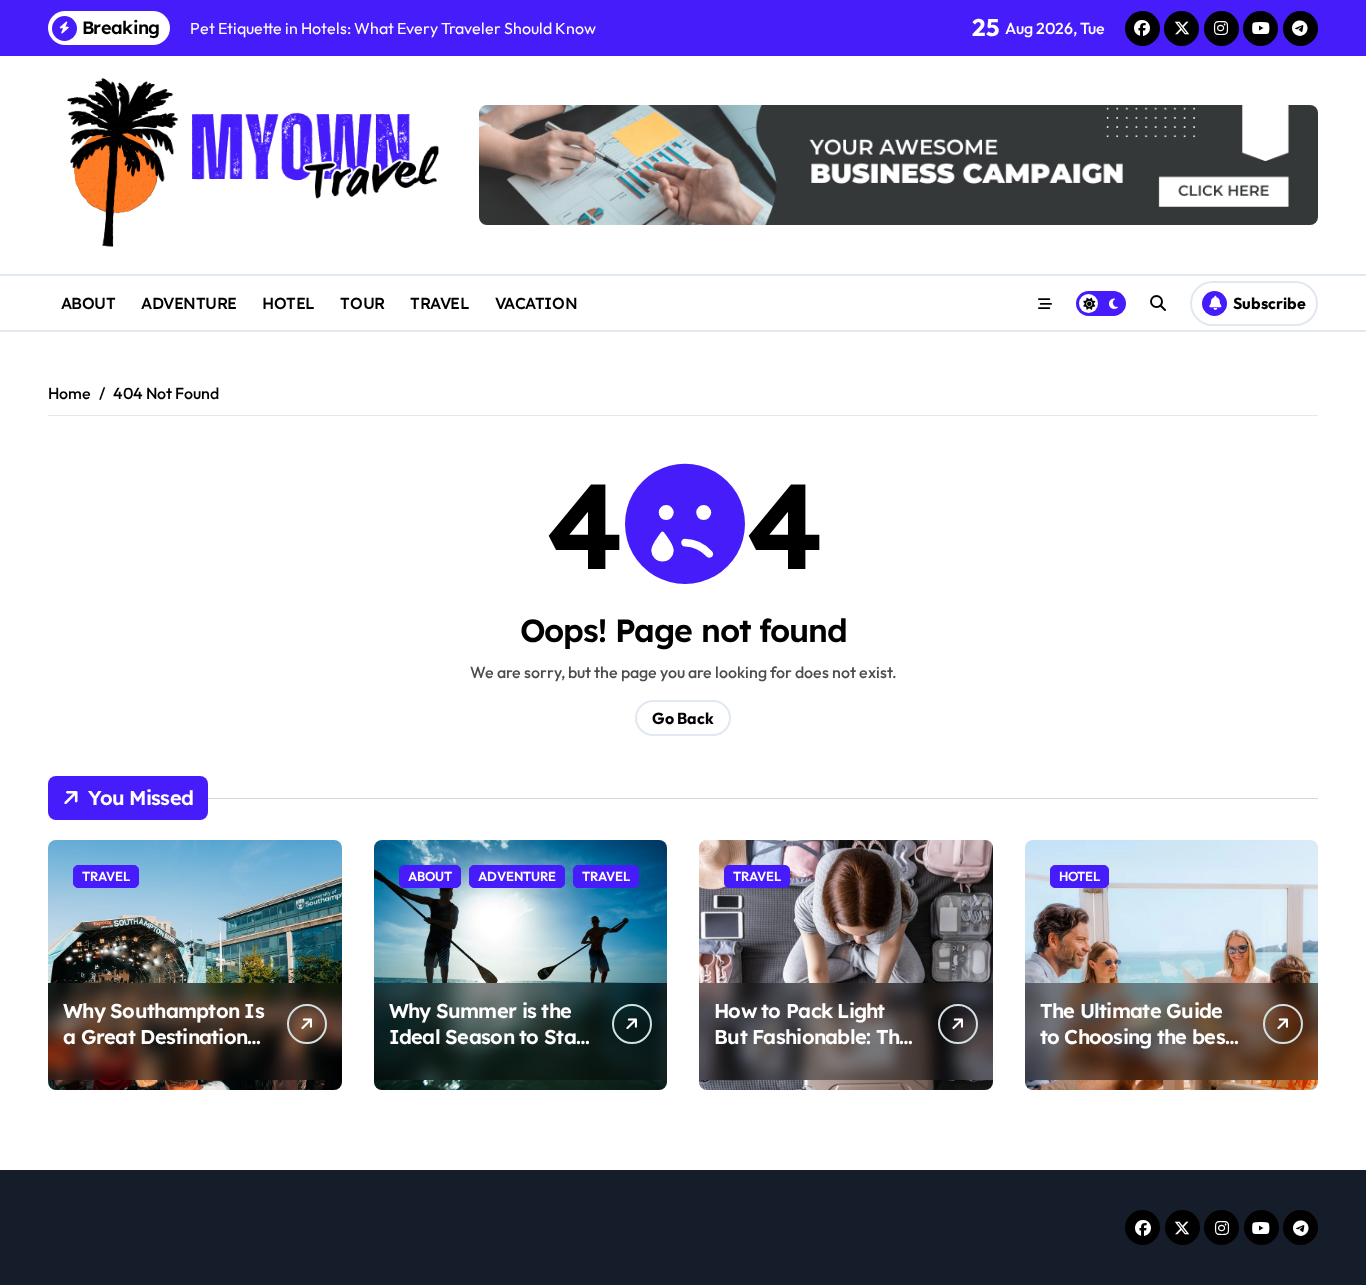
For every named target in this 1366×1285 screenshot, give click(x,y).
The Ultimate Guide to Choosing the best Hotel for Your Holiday (1136, 1049)
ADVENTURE (189, 303)
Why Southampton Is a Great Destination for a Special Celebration (163, 1049)
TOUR (362, 303)
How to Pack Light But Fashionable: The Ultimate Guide (812, 1036)
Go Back (683, 718)
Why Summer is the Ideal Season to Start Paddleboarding (490, 1036)
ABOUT (88, 303)
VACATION (536, 303)
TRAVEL (439, 303)
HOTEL (288, 303)
